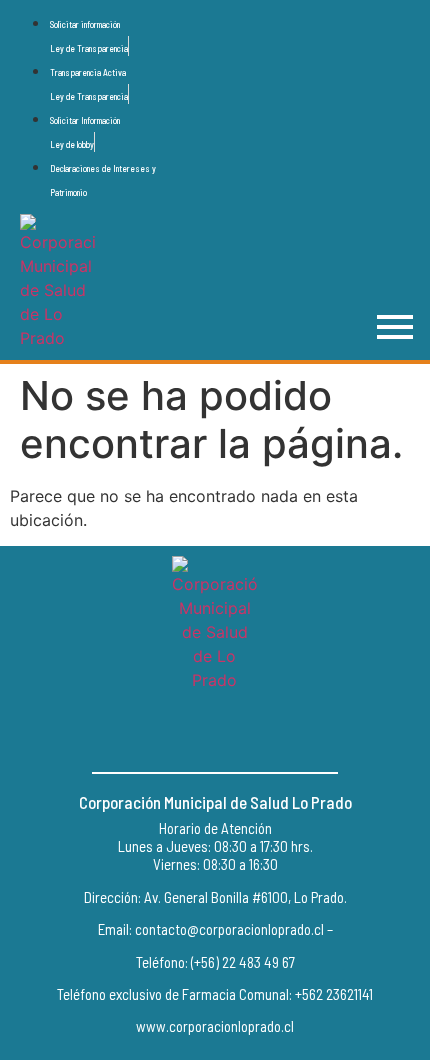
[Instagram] (215, 732)
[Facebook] (170, 732)
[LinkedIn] (260, 732)
